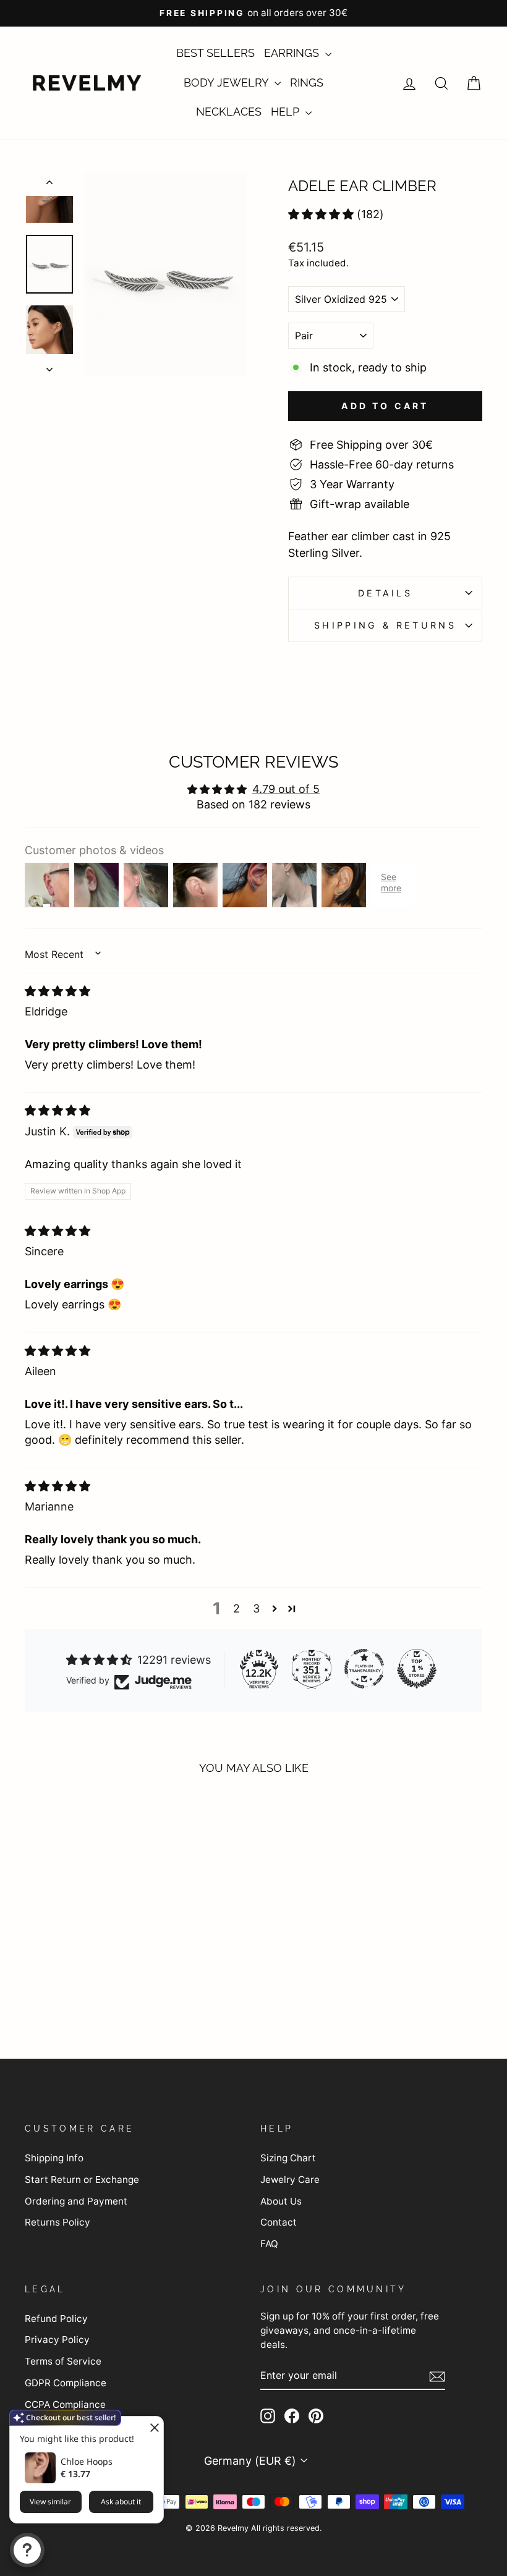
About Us (281, 2201)
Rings (307, 83)
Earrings (293, 53)
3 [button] (256, 1608)
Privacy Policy (57, 2340)
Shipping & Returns (385, 625)
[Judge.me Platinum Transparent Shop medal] (364, 1669)
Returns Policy (58, 2222)
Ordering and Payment (76, 2201)
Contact (279, 2222)
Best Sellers (215, 53)
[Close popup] (152, 2427)
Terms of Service (63, 2361)
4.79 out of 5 (286, 789)
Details (385, 593)
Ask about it (121, 2502)
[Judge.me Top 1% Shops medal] (417, 1669)
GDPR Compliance (66, 2383)
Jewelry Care (290, 2180)
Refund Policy (56, 2319)
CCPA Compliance (65, 2404)
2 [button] (236, 1608)
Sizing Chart (288, 2158)
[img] (58, 991)
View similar (50, 2502)
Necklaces (229, 112)
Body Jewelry (228, 83)
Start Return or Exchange (82, 2180)
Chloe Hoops (87, 2461)
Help (287, 112)
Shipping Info (54, 2158)
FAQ (269, 2244)
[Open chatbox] (27, 2550)
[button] (321, 214)
